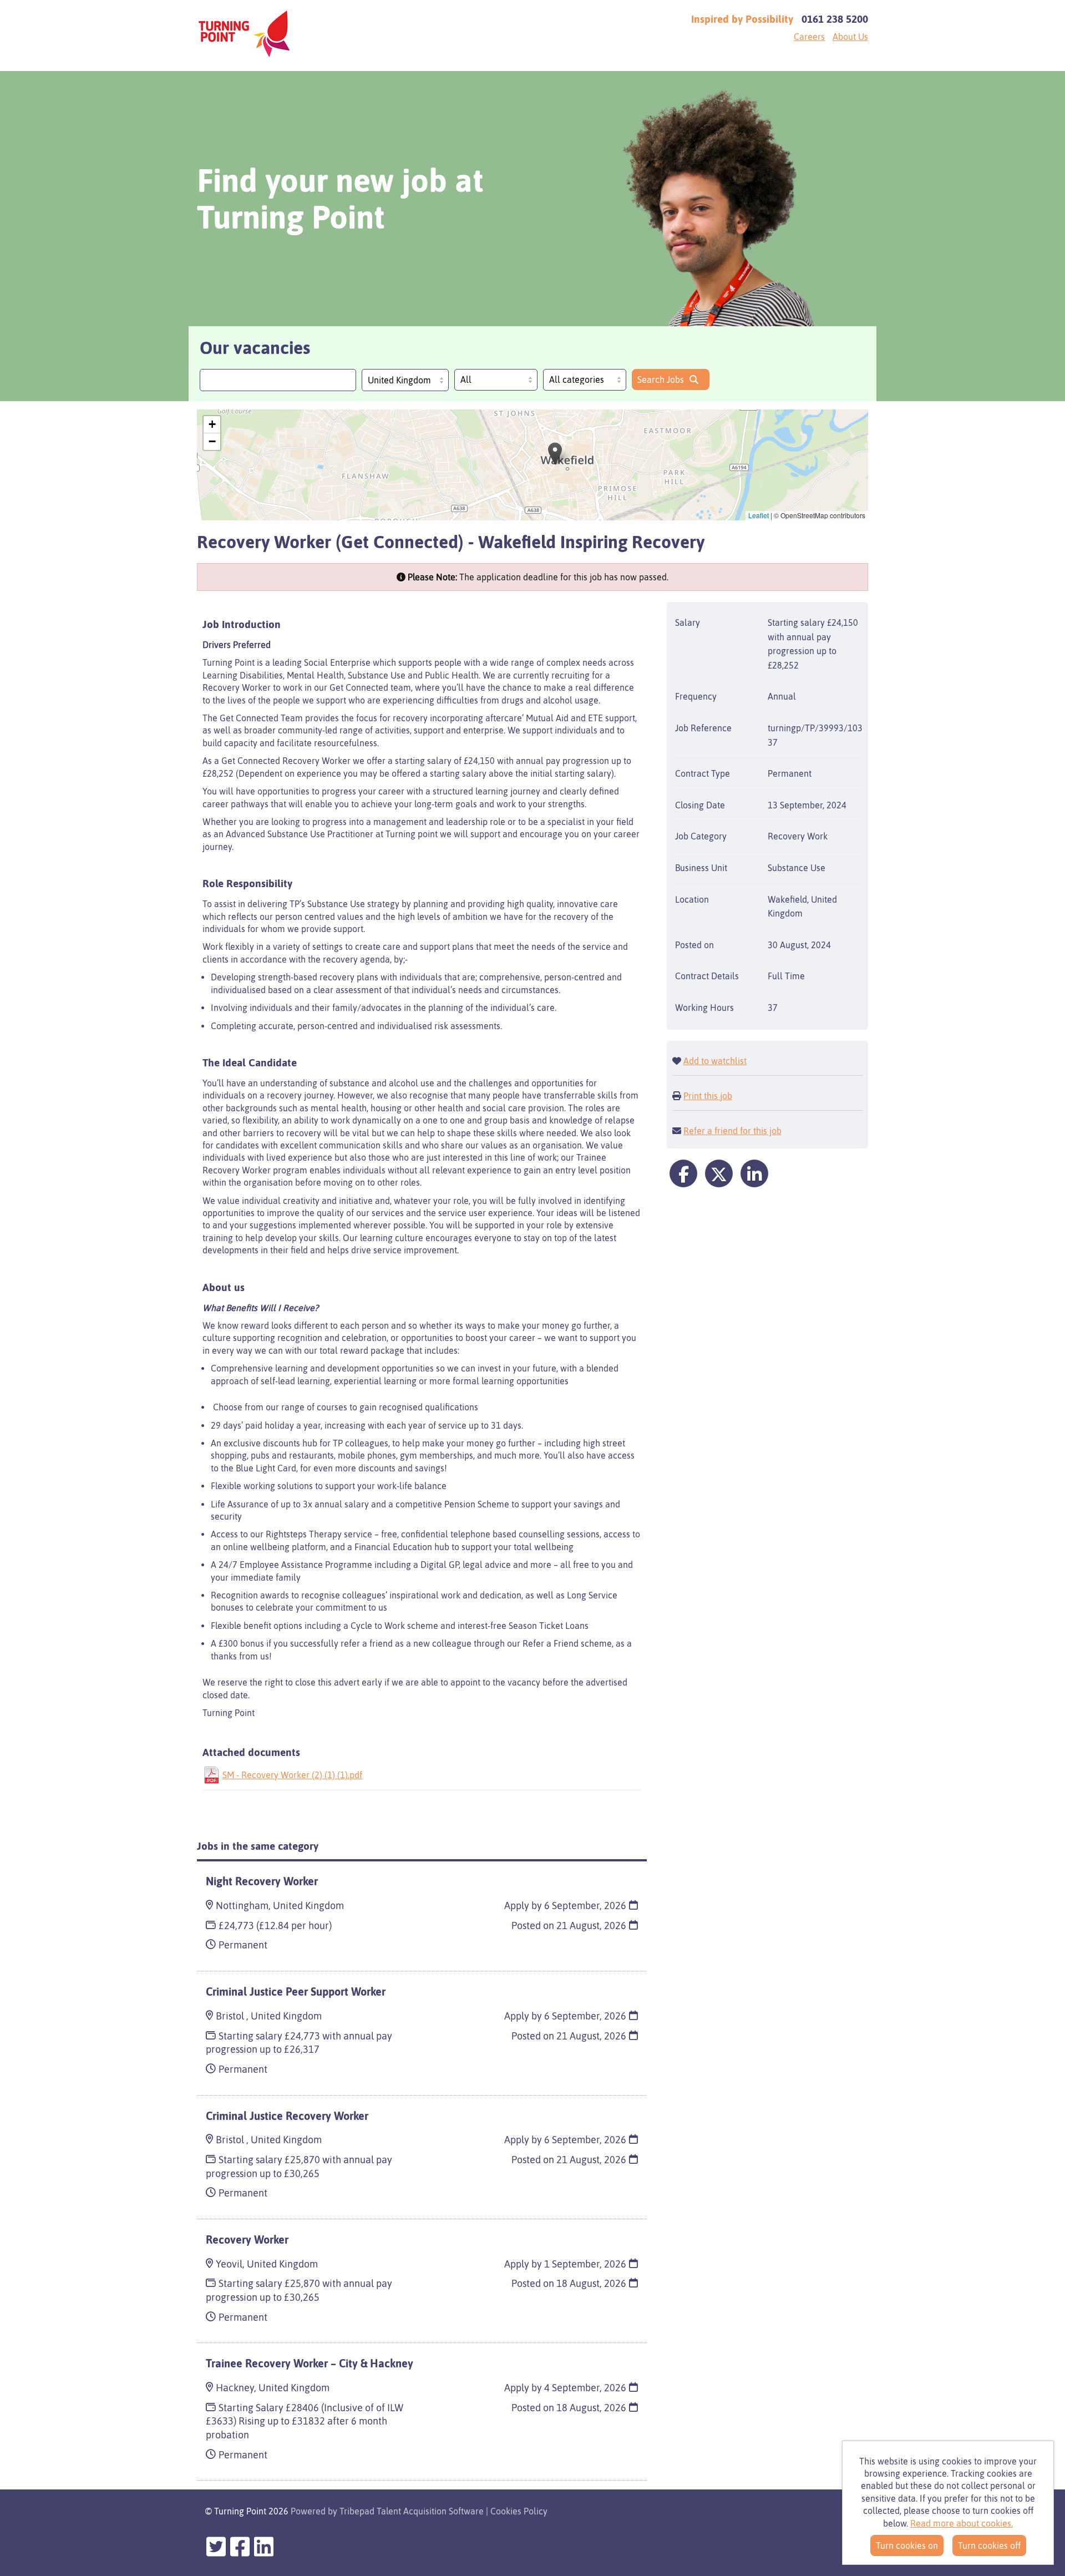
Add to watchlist (715, 1061)
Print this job (708, 1096)
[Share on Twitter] (719, 1173)
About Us (850, 37)
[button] (555, 454)
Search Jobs (661, 379)
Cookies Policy (519, 2511)
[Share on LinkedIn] (754, 1173)
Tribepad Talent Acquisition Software (412, 2511)
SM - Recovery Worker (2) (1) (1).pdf (292, 1775)
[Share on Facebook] (683, 1173)
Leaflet (759, 515)
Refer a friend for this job (732, 1131)
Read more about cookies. (962, 2523)
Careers (809, 37)
